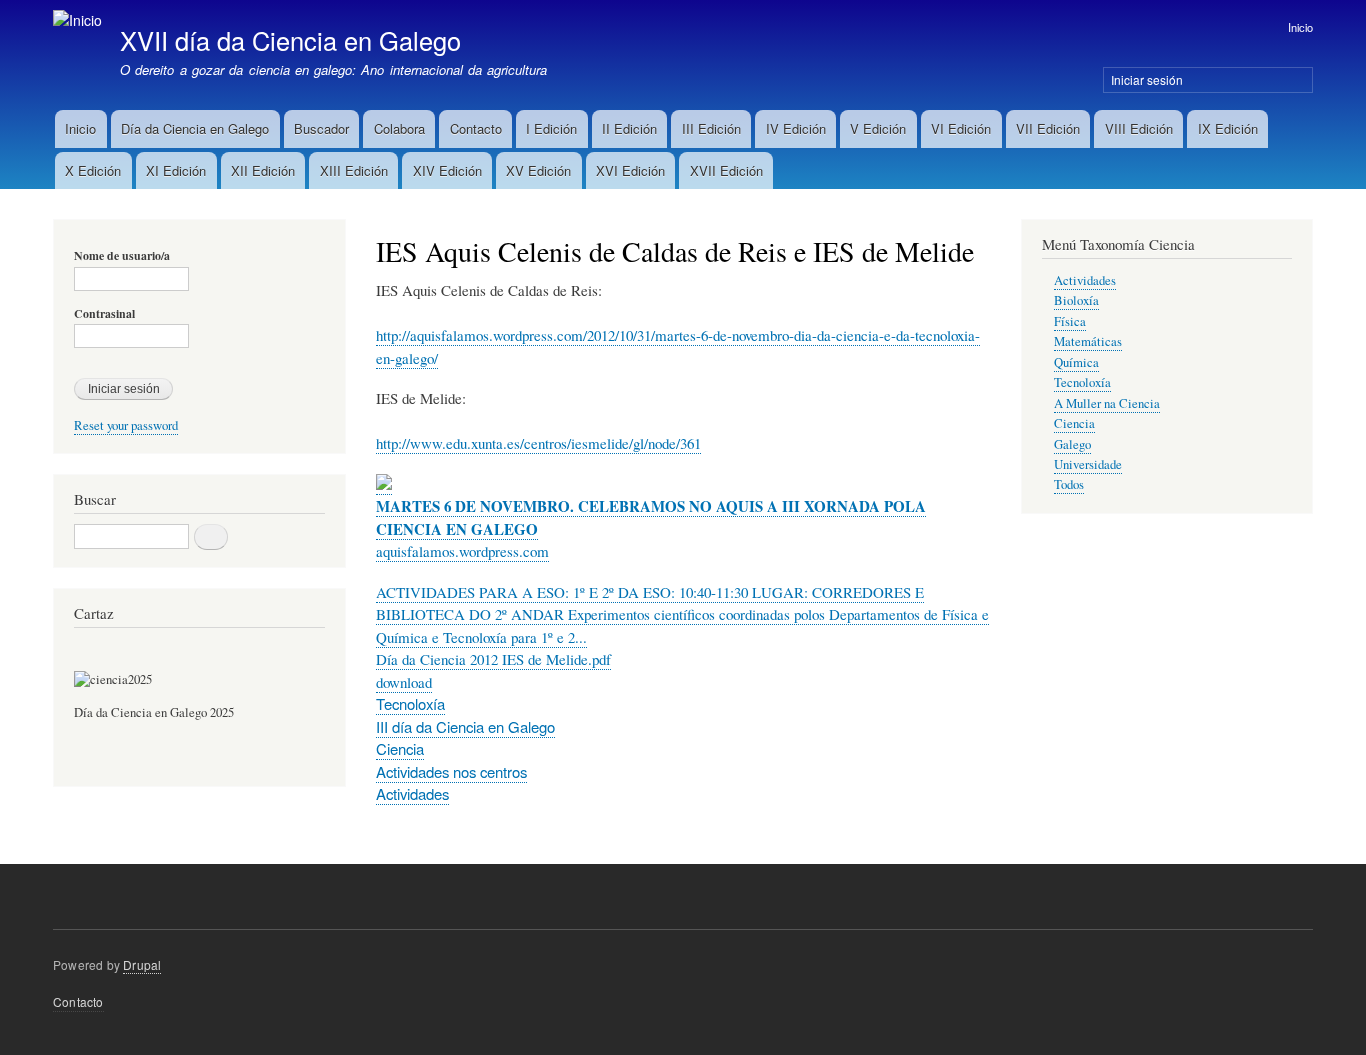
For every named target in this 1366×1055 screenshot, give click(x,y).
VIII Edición (1139, 128)
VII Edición (1048, 128)
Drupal (142, 964)
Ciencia (400, 748)
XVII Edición (726, 170)
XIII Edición (354, 170)
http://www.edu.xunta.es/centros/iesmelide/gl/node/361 (538, 443)
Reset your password (126, 425)
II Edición (629, 128)
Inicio (1300, 27)
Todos (1069, 484)
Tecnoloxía (410, 703)
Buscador (321, 128)
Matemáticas (1088, 341)
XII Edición (263, 170)
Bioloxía (1076, 300)
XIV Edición (447, 170)
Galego (1072, 444)
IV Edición (796, 128)
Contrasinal (104, 314)
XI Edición (176, 170)
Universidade (1088, 464)
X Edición (93, 170)
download (404, 682)
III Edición (711, 128)
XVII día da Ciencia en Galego (290, 40)
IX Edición (1228, 128)
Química (1076, 362)
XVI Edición (630, 170)
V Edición (878, 128)
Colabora (399, 128)
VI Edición (961, 128)
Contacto (476, 128)
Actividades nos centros (451, 771)
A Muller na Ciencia (1107, 403)
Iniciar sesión (1147, 79)
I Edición (551, 128)
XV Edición (538, 170)
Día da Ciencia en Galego (195, 128)
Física (1070, 321)
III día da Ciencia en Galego (465, 726)
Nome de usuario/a (122, 256)
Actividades (412, 793)
